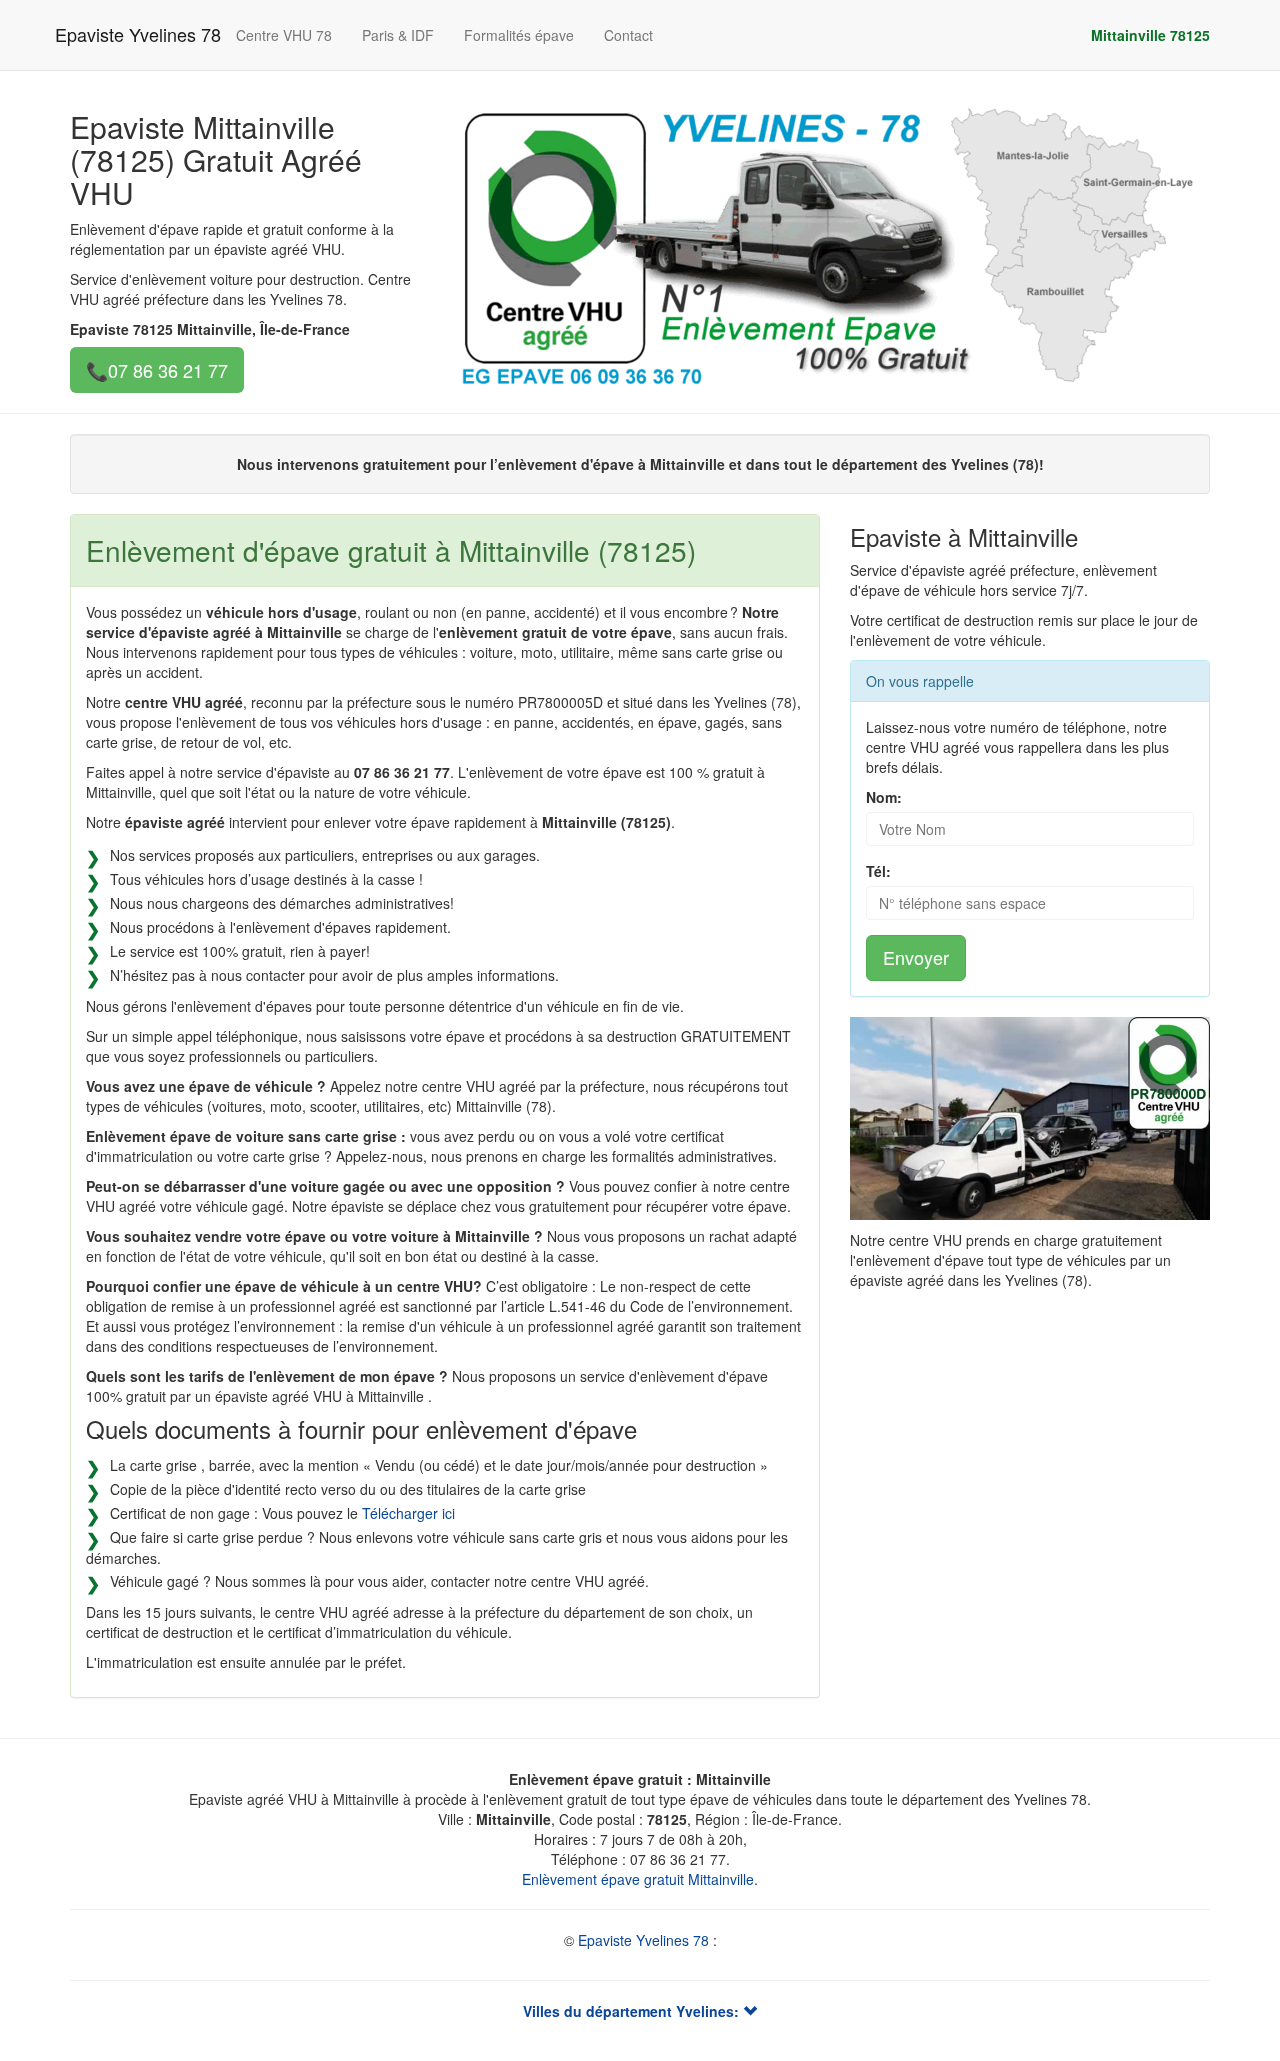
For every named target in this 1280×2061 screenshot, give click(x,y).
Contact (628, 35)
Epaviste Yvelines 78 (138, 34)
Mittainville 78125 (1150, 35)
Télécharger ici (408, 1513)
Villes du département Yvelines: (633, 2011)
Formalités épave (519, 35)
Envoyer (916, 957)
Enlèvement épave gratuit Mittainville (638, 1879)
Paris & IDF (398, 35)
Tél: (878, 871)
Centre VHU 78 (284, 35)
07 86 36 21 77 (168, 370)
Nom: (884, 797)
